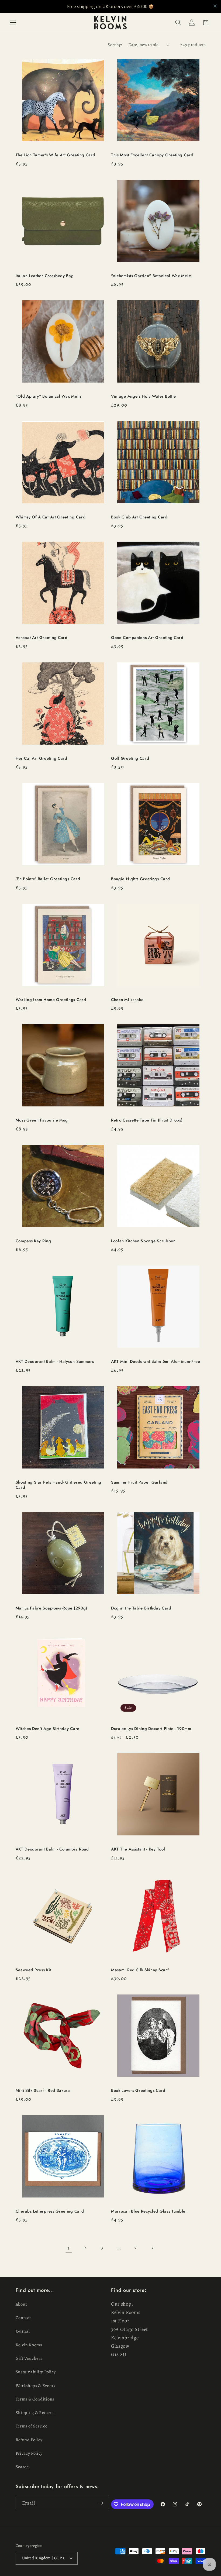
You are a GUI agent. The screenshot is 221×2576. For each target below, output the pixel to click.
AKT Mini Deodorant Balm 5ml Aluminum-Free (156, 1362)
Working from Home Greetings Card (51, 1000)
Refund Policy (29, 2440)
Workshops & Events (35, 2386)
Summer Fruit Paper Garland (139, 1482)
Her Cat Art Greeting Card (42, 759)
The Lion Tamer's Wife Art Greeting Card (56, 155)
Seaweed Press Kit (34, 1970)
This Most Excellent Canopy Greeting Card (152, 155)
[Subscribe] (101, 2503)
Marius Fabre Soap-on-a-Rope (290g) (51, 1608)
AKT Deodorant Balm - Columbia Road (52, 1849)
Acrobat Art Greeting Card (42, 638)
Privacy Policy (29, 2453)
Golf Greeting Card (130, 759)
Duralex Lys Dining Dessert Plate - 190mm (151, 1729)
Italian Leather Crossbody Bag (45, 276)
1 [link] (69, 2248)
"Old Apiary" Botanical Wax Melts (49, 396)
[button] (13, 23)
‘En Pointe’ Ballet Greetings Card (48, 879)
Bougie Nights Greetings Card (140, 879)
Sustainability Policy (36, 2372)
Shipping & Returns (35, 2413)
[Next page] (152, 2248)
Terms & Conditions (35, 2399)
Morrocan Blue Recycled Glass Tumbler (149, 2211)
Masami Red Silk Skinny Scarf (140, 1970)
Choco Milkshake (127, 1000)
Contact (23, 2318)
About (21, 2304)
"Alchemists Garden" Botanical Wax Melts (152, 276)
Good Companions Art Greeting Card (147, 638)
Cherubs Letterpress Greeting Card (50, 2211)
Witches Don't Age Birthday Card (48, 1729)
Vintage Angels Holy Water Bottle (144, 396)
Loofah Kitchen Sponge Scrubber (143, 1241)
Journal (23, 2331)
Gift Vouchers (29, 2358)
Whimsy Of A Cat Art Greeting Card (51, 517)
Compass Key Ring (33, 1241)
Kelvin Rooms (29, 2345)
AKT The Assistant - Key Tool (138, 1849)
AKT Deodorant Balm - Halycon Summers (55, 1362)
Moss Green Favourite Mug (42, 1120)
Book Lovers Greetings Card (138, 2091)
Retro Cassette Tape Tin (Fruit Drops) (147, 1120)
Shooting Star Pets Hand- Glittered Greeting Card (59, 1485)
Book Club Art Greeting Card (139, 517)
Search (22, 2467)
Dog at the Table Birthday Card (141, 1608)
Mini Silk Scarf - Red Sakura (43, 2091)
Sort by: (115, 45)
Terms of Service (32, 2426)
